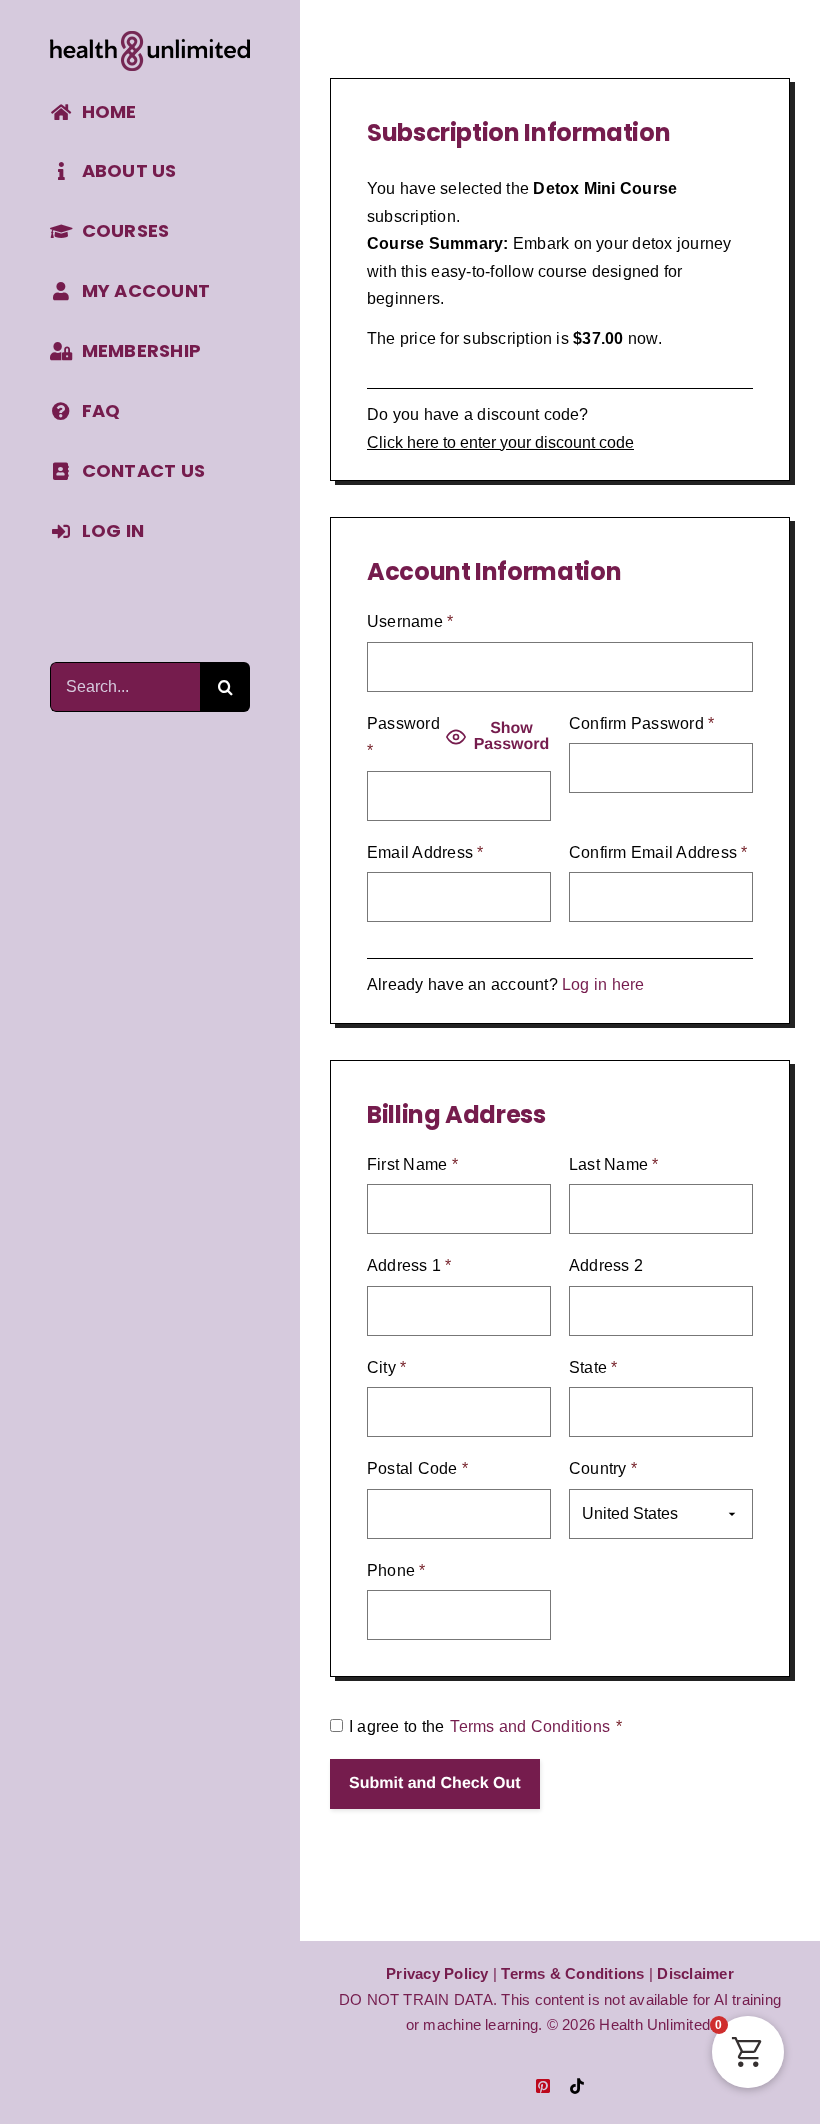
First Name (412, 1164)
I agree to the (485, 1726)
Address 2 (606, 1265)
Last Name (614, 1164)
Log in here (603, 984)
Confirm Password (641, 723)
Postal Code (417, 1468)
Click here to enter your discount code (500, 442)
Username (410, 621)
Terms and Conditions (530, 1726)
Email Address (425, 852)
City (386, 1367)
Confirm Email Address (658, 852)
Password (403, 737)
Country (603, 1468)
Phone (396, 1570)
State (593, 1367)
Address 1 (409, 1265)
